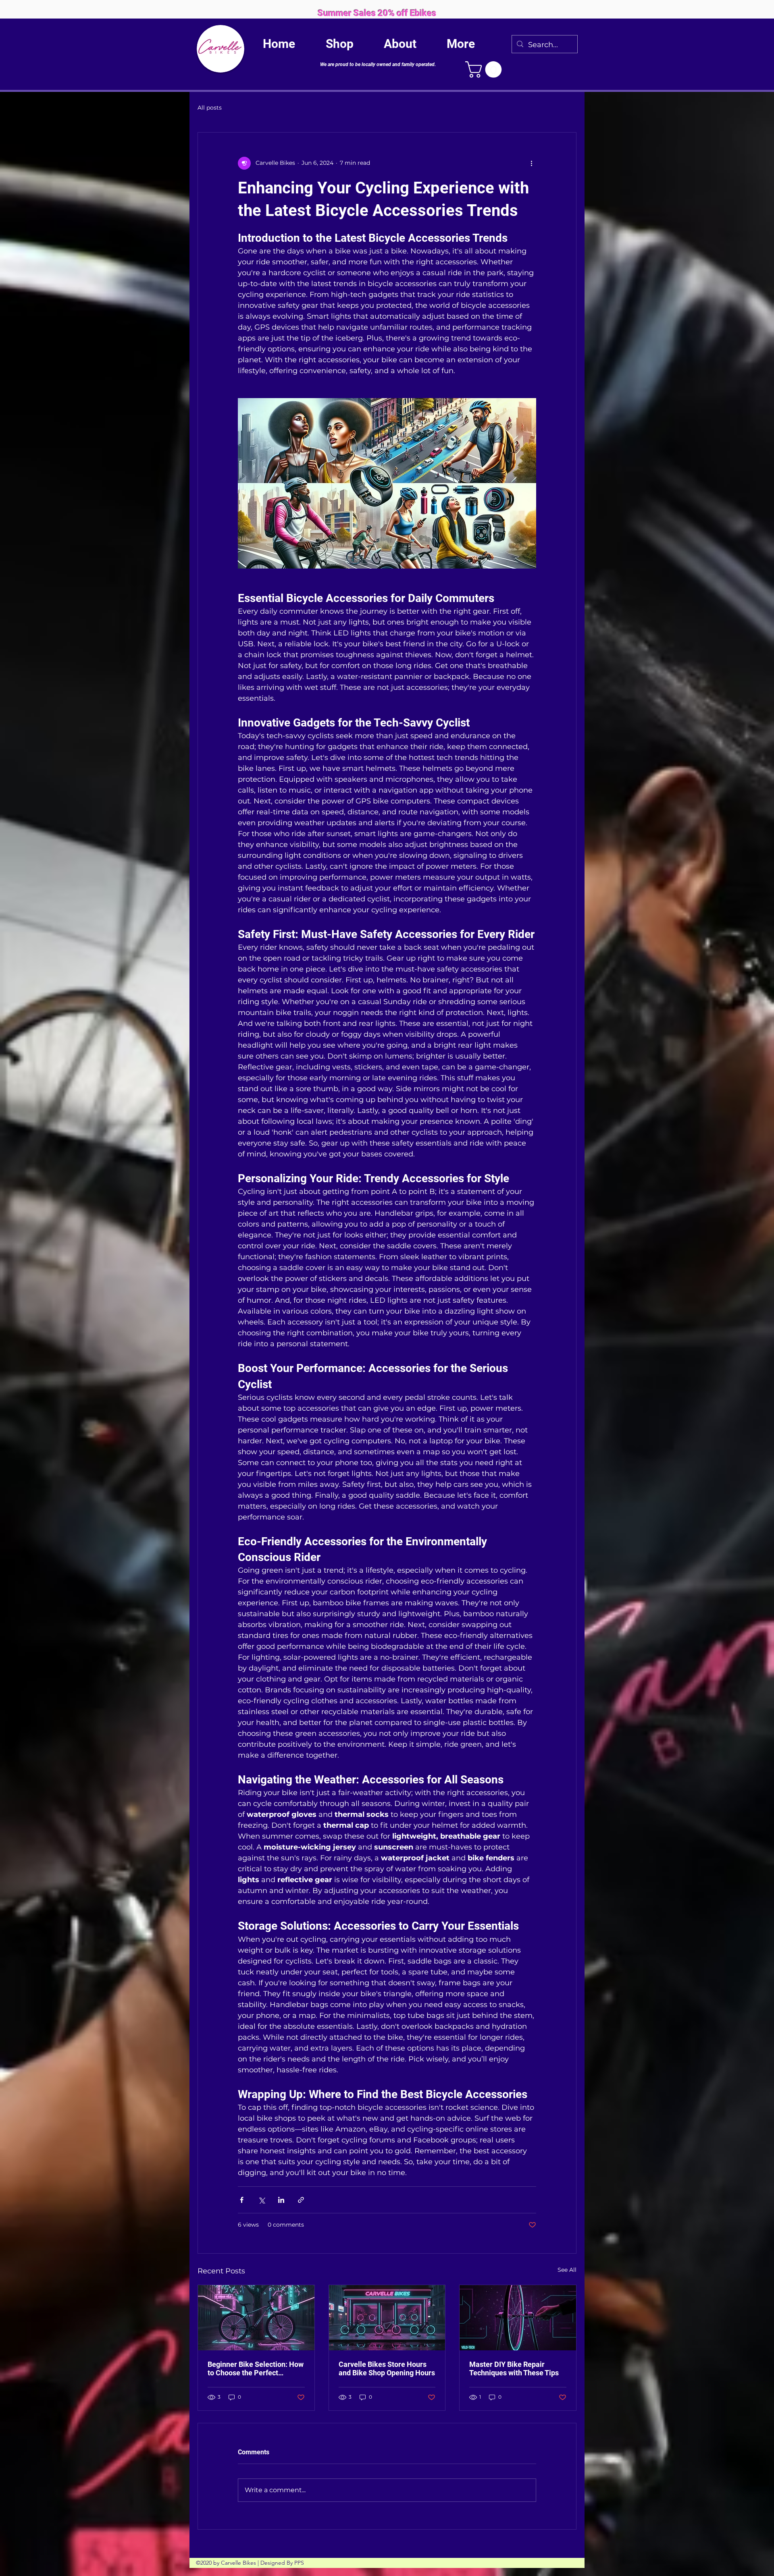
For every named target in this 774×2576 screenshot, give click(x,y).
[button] (485, 70)
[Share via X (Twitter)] (261, 2200)
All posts (210, 108)
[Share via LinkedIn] (281, 2200)
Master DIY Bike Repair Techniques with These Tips (514, 2368)
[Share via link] (301, 2200)
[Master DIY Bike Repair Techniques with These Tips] (518, 2318)
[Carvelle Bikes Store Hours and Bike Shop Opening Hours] (387, 2318)
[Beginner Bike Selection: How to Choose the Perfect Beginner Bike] (256, 2318)
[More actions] (531, 163)
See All (567, 2270)
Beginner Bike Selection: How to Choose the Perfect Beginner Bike (256, 2368)
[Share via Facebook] (242, 2200)
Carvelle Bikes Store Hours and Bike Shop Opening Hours (387, 2368)
